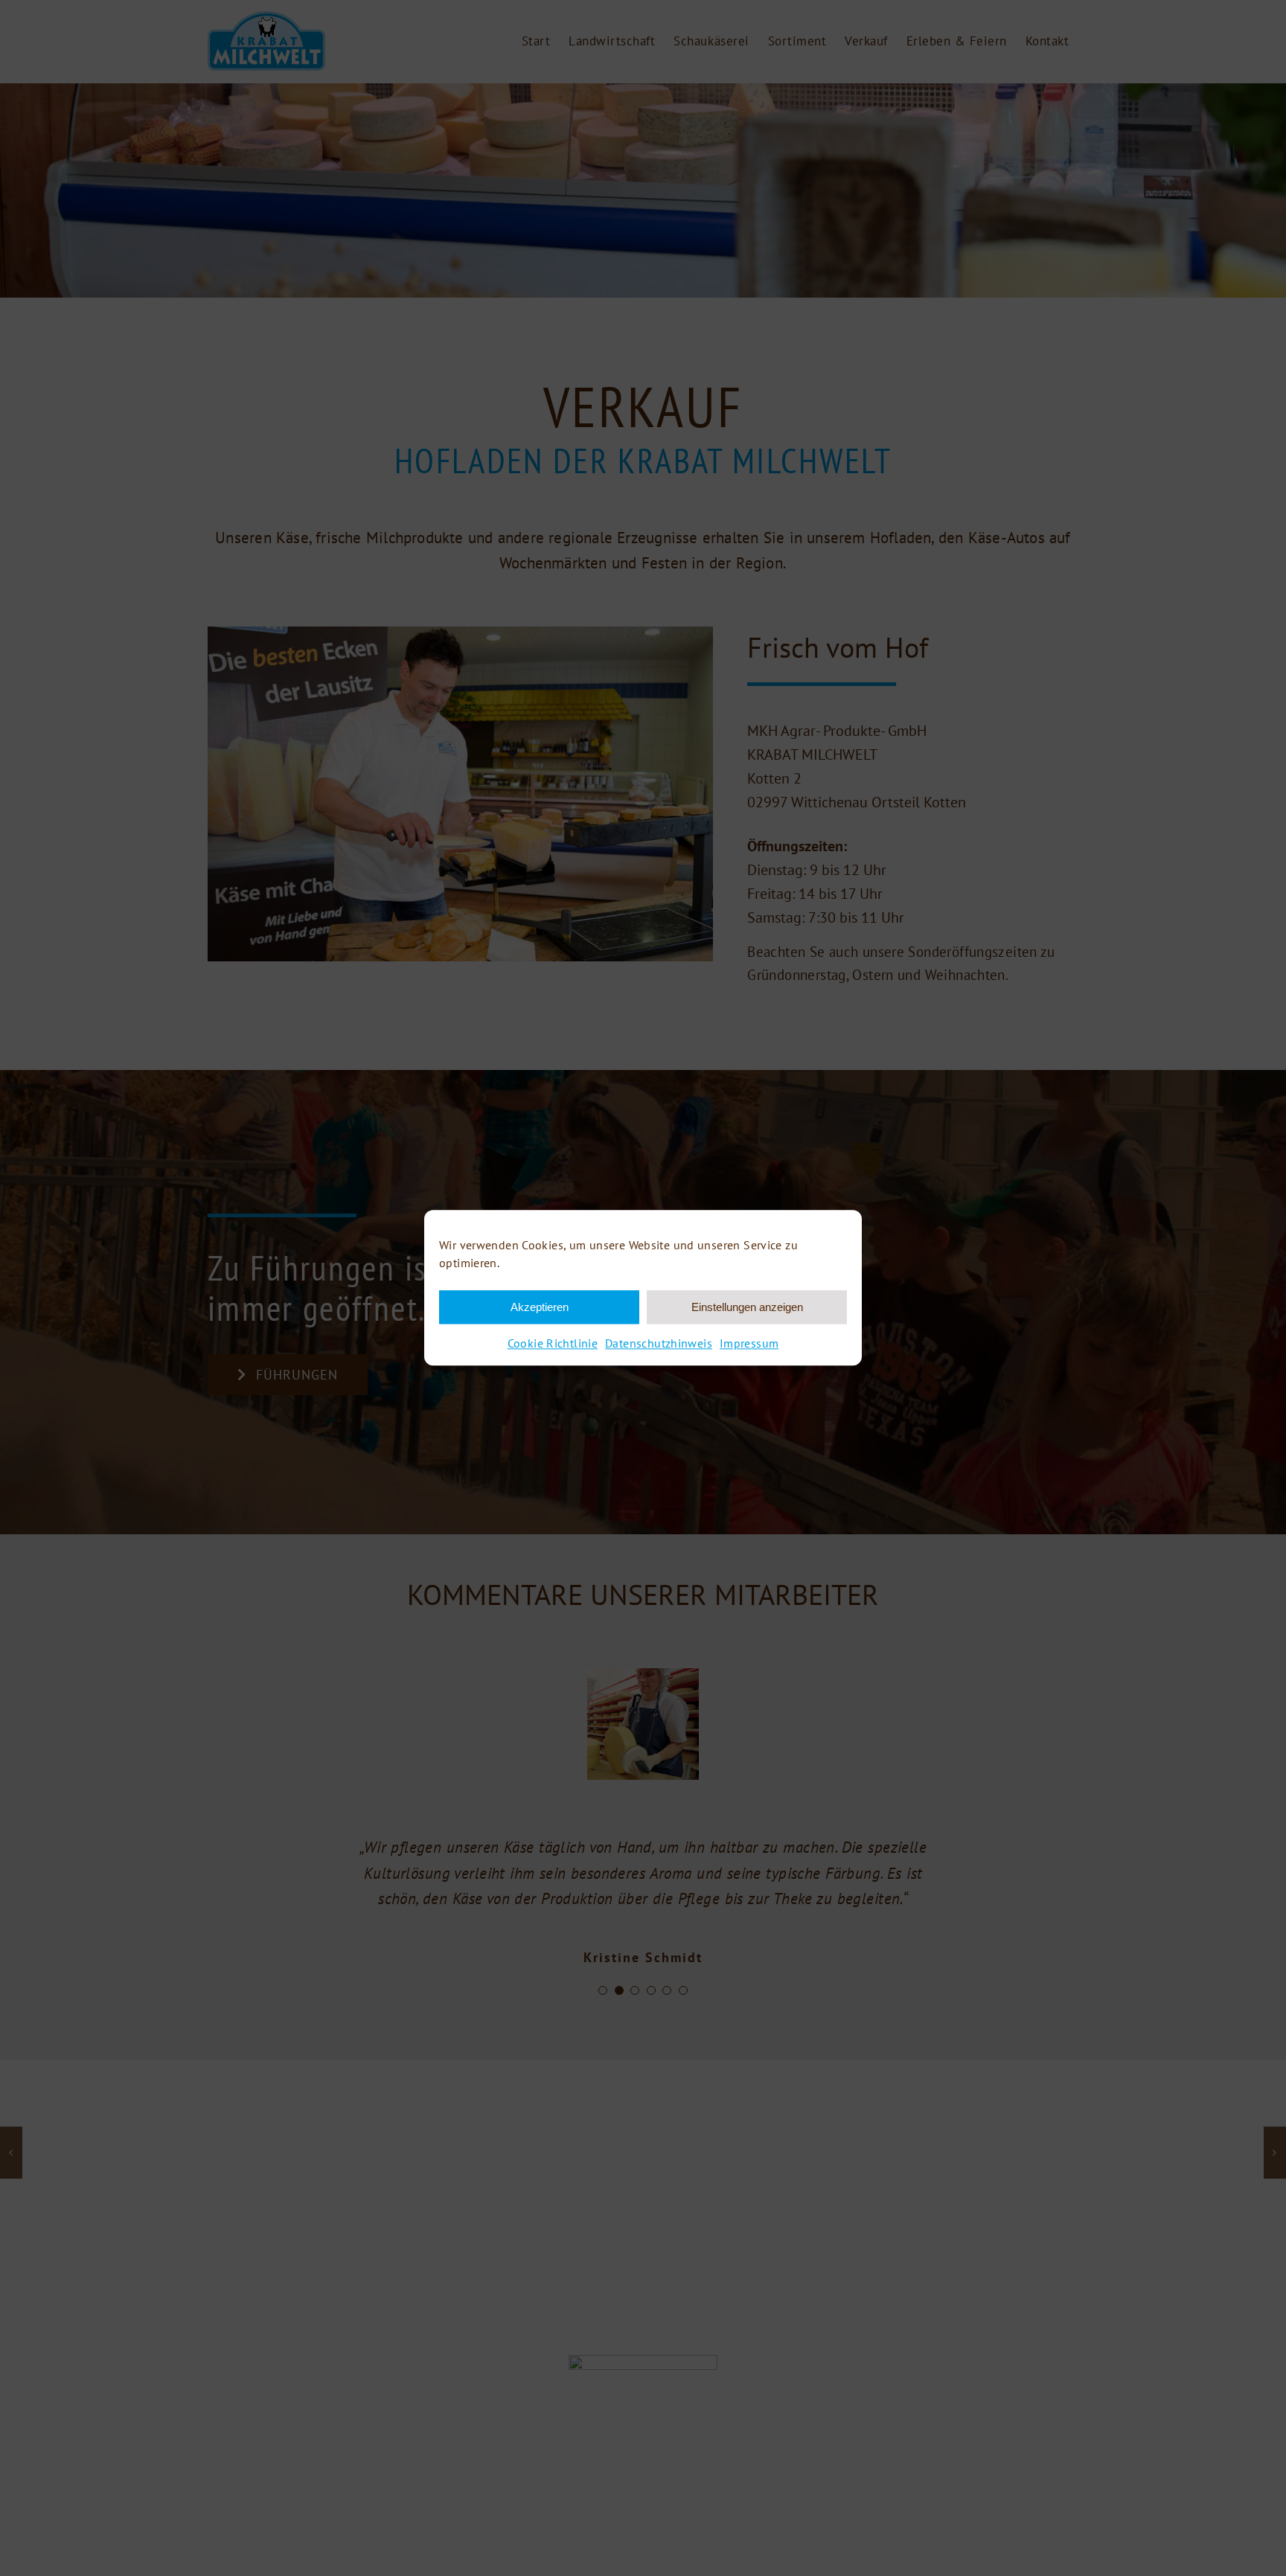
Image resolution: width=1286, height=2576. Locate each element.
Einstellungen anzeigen (747, 1307)
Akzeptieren (540, 1307)
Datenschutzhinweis (659, 1343)
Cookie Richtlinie (553, 1343)
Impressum (749, 1343)
